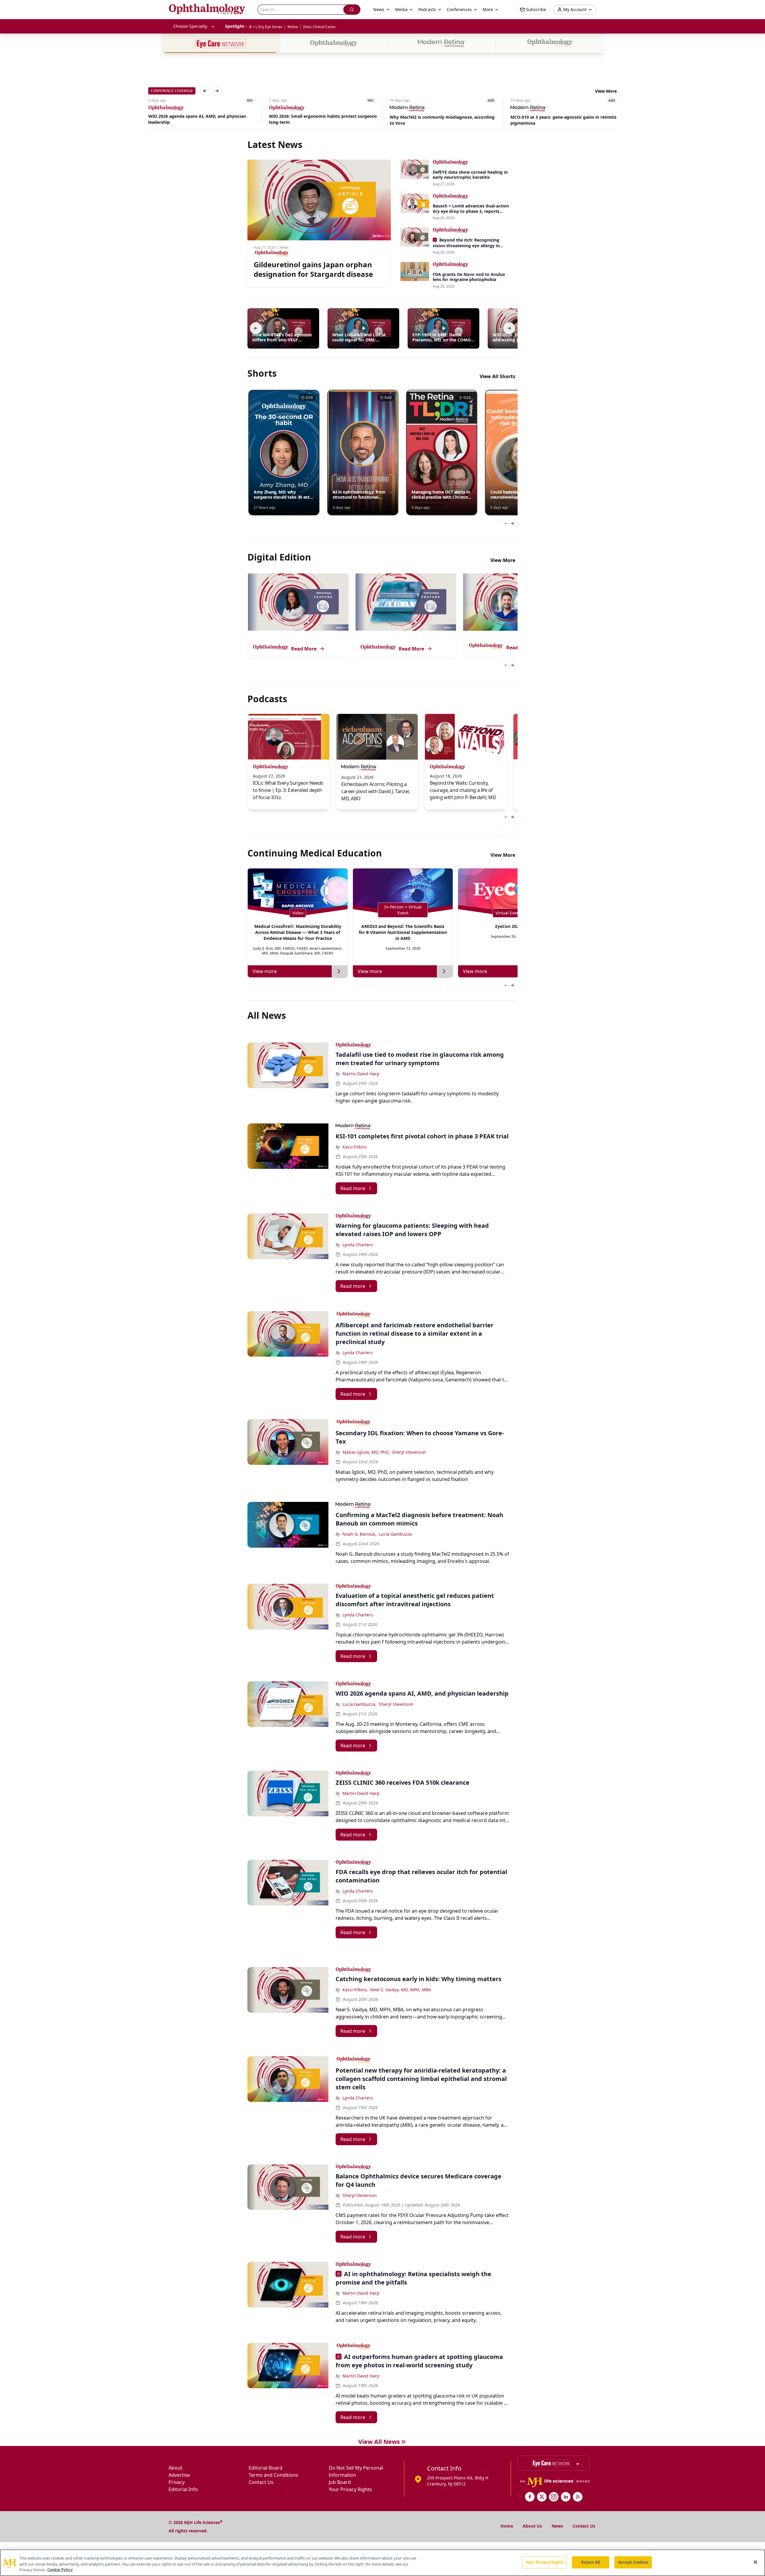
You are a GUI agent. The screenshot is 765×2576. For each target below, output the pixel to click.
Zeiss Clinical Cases (319, 27)
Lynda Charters (358, 1245)
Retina (293, 27)
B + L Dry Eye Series (266, 27)
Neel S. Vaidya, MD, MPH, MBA (401, 1990)
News (557, 2526)
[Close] (755, 2562)
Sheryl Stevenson (409, 1452)
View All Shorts (497, 376)
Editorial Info (183, 2489)
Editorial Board (266, 2468)
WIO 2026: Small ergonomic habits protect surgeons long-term (202, 119)
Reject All (591, 2562)
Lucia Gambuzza (395, 1534)
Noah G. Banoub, (359, 1534)
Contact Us (261, 2482)
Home (507, 2526)
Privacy (177, 2482)
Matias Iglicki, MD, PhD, (366, 1452)
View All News (379, 2442)
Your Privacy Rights (350, 2489)
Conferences (459, 9)
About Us (532, 2526)
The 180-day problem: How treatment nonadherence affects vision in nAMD (549, 120)
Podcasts (427, 9)
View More (606, 91)
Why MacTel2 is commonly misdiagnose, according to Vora (321, 120)
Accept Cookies (633, 2562)
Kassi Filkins (355, 1147)
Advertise (179, 2475)
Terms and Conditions (273, 2475)
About (175, 2468)
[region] (382, 2563)
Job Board (340, 2482)
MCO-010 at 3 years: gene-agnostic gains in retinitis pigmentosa (443, 120)
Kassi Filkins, (355, 1990)
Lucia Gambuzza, (359, 1704)
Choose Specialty (190, 26)
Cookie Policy (60, 2570)
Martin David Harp (361, 1074)
